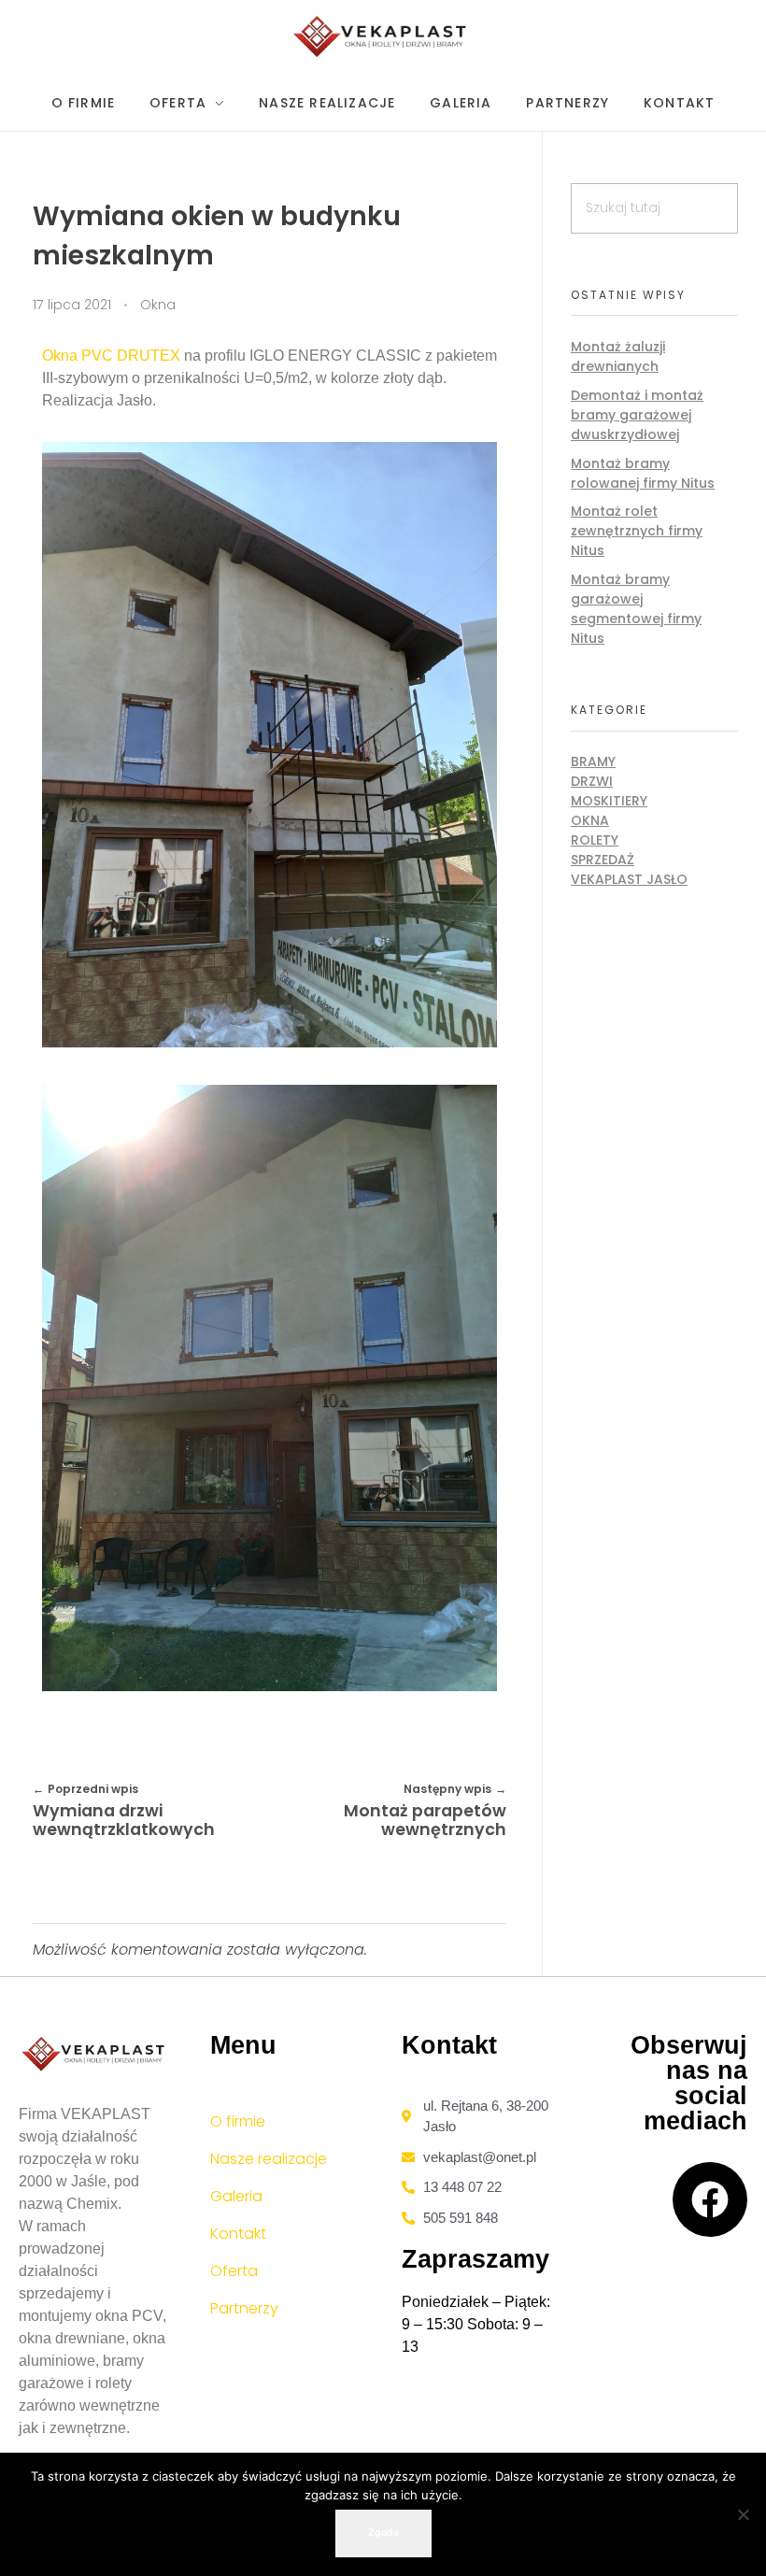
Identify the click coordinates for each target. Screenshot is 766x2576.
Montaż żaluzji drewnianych (618, 356)
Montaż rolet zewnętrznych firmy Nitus (637, 531)
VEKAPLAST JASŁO (629, 879)
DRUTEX (149, 356)
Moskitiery (609, 801)
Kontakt (238, 2234)
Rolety (595, 840)
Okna (158, 305)
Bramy (593, 761)
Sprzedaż (603, 860)
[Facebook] (710, 2199)
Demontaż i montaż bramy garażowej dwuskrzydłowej (637, 415)
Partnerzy (244, 2308)
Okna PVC (78, 356)
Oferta (234, 2271)
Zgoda (383, 2533)
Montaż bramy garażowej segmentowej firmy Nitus (636, 609)
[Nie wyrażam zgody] (743, 2514)
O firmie (238, 2121)
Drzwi (592, 781)
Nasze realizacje (269, 2159)
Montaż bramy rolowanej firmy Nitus (643, 473)
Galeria (236, 2196)
